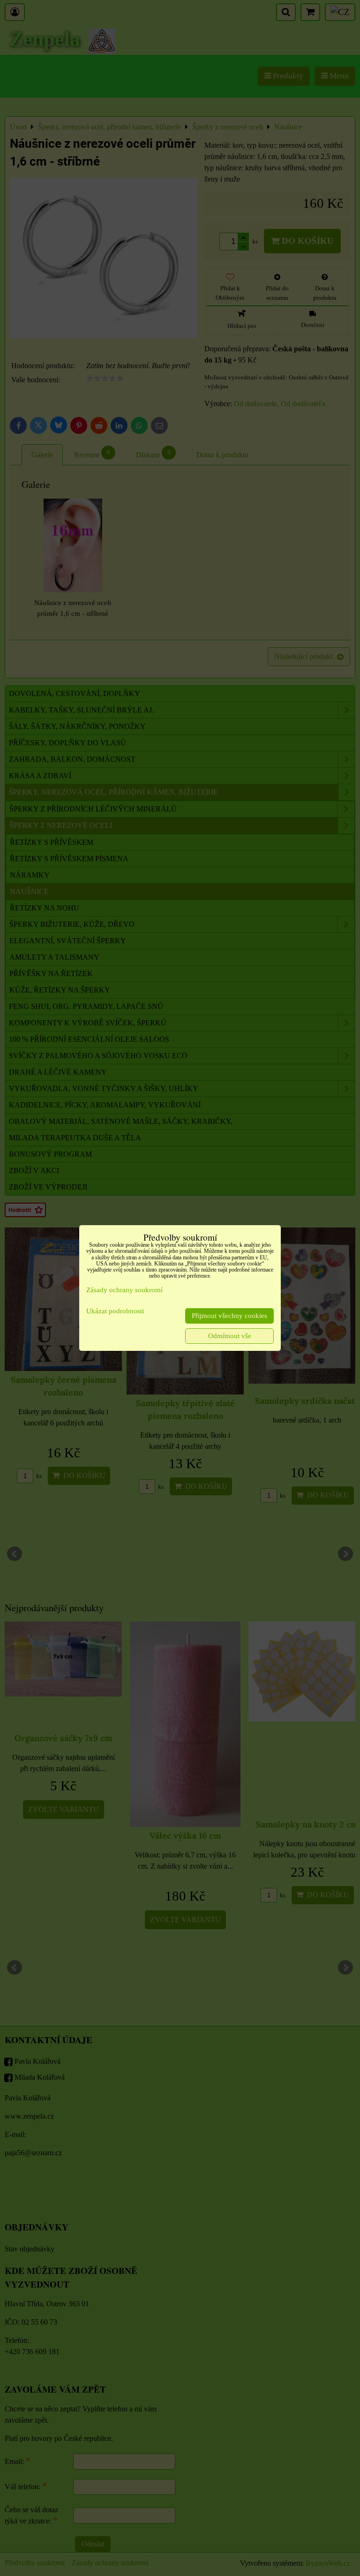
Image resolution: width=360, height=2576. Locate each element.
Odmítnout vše (230, 1336)
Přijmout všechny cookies (229, 1316)
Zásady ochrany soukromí (124, 1290)
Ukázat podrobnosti (115, 1311)
